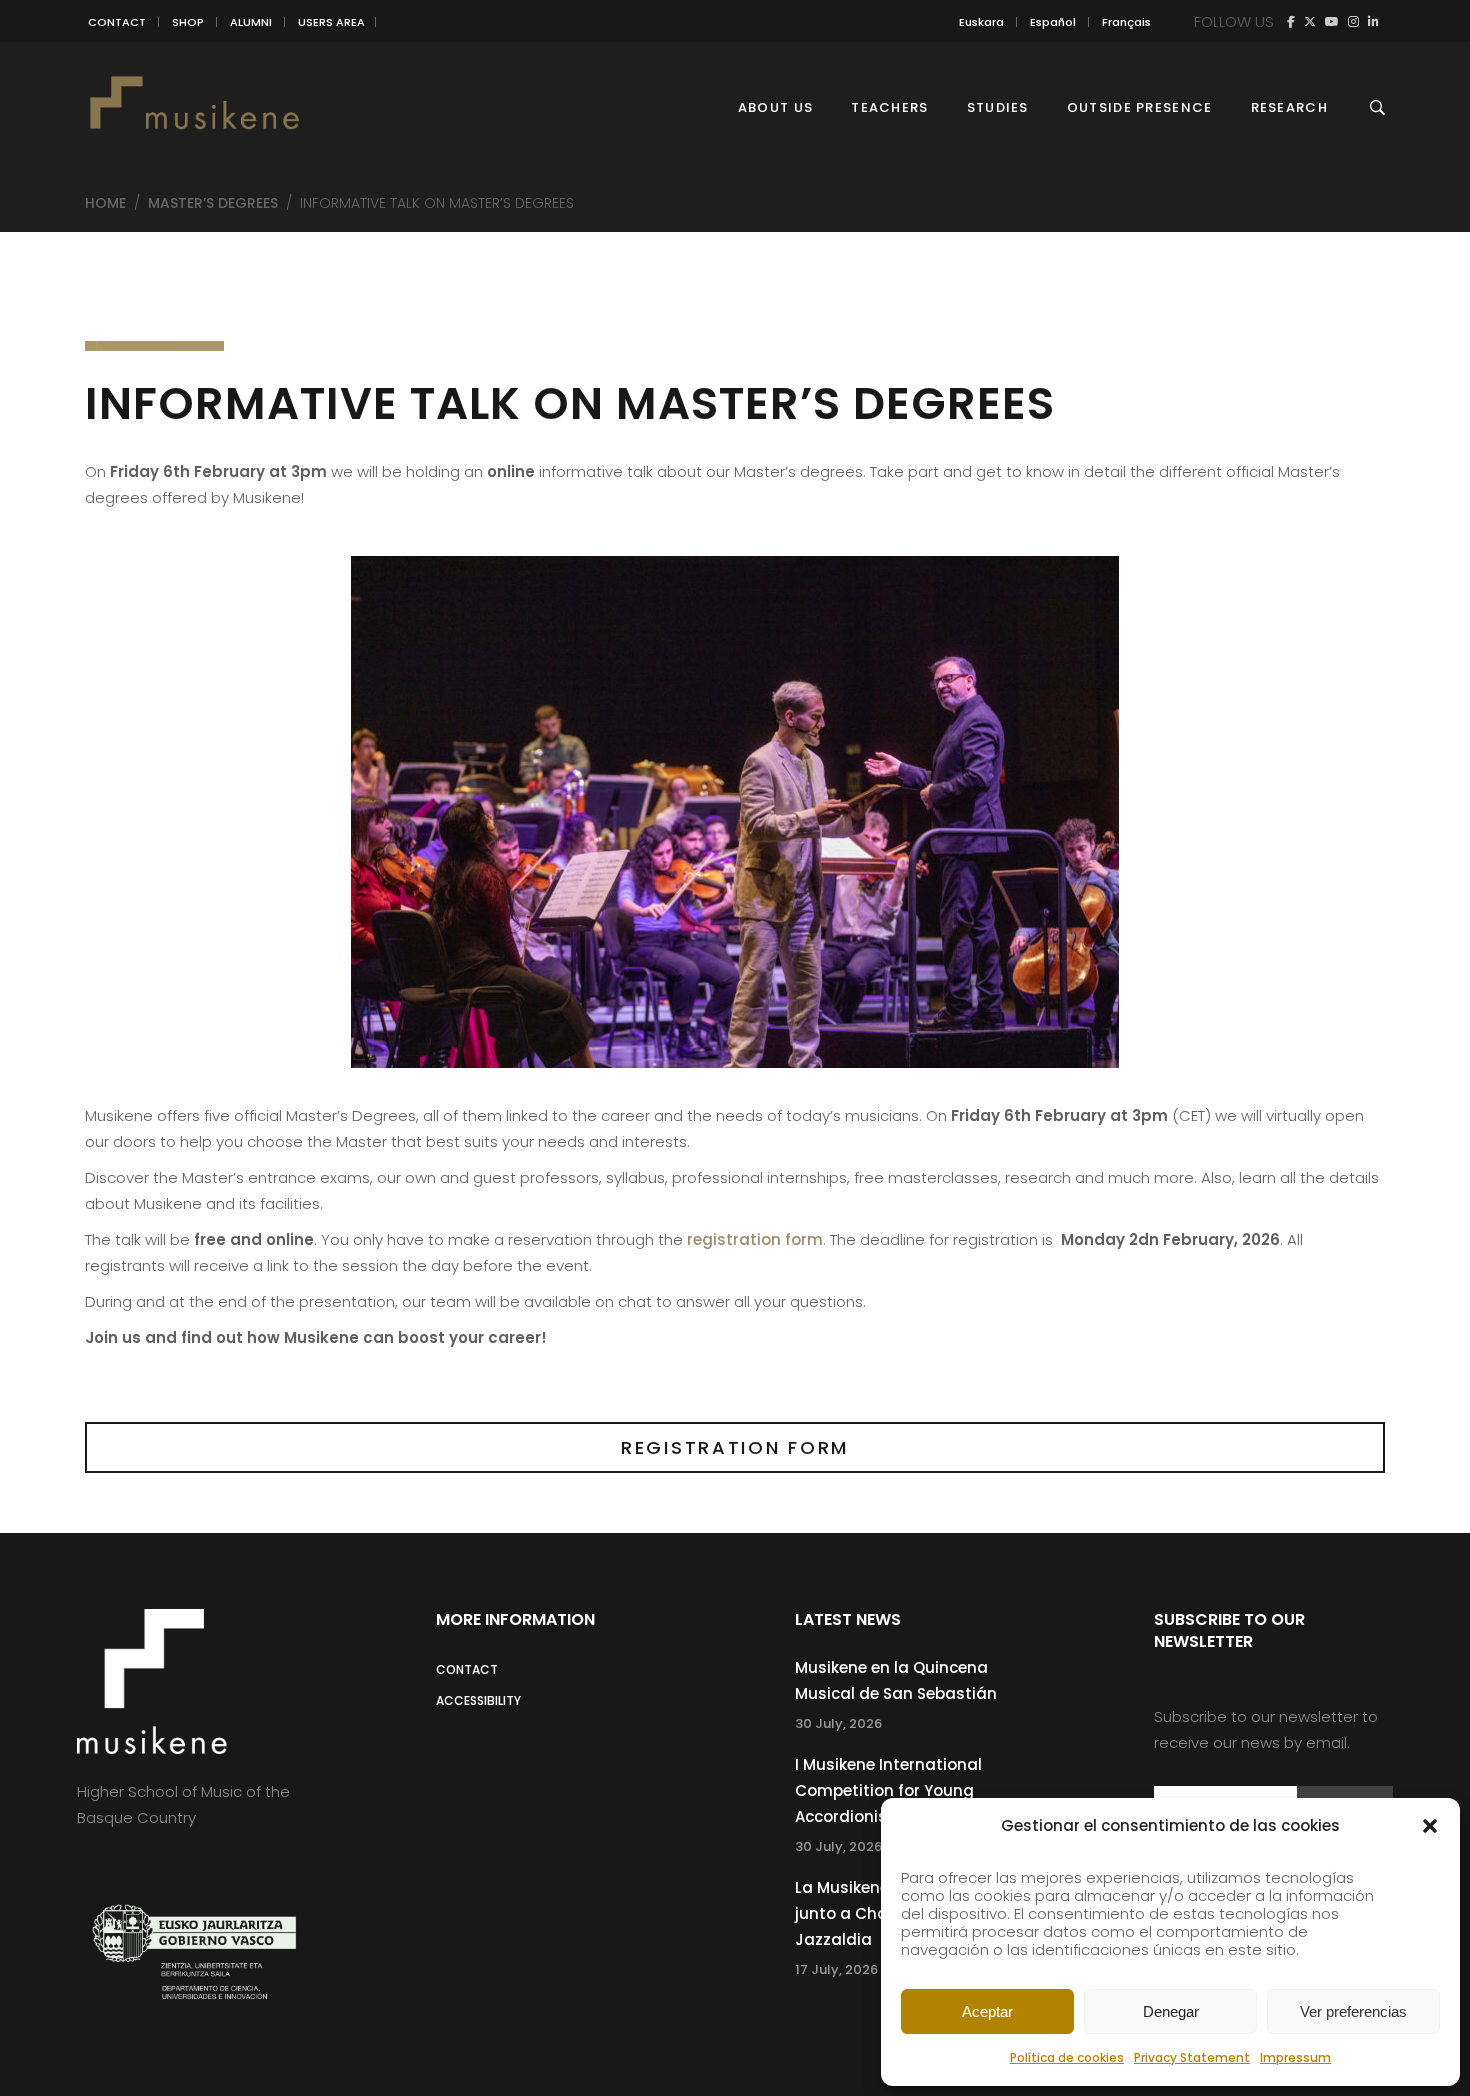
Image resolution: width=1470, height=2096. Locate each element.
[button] (1430, 1826)
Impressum (1295, 2057)
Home (105, 203)
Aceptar (987, 2011)
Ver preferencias (1353, 2011)
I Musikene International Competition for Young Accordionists (888, 1790)
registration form (755, 1239)
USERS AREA (331, 22)
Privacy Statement (1192, 2057)
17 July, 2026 (836, 1969)
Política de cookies (1067, 2057)
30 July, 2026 (838, 1723)
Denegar (1171, 2011)
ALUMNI (251, 22)
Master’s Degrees (213, 203)
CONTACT (117, 22)
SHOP (188, 22)
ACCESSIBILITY (478, 1700)
